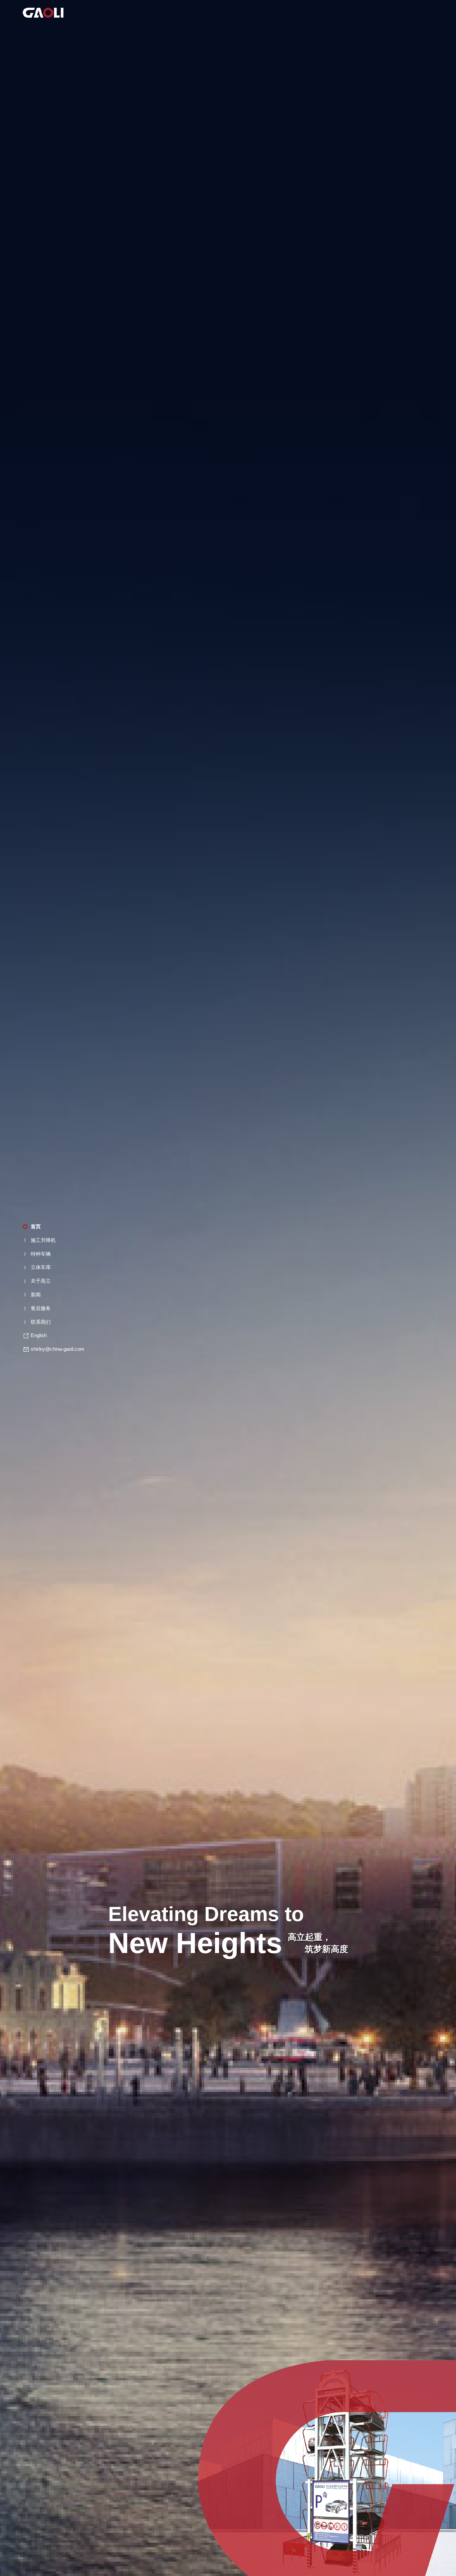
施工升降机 (43, 1240)
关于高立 (41, 1281)
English (39, 1335)
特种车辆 (41, 1254)
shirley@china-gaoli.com (58, 1349)
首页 (36, 1226)
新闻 (36, 1295)
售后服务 (41, 1308)
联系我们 (41, 1322)
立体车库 (41, 1267)
